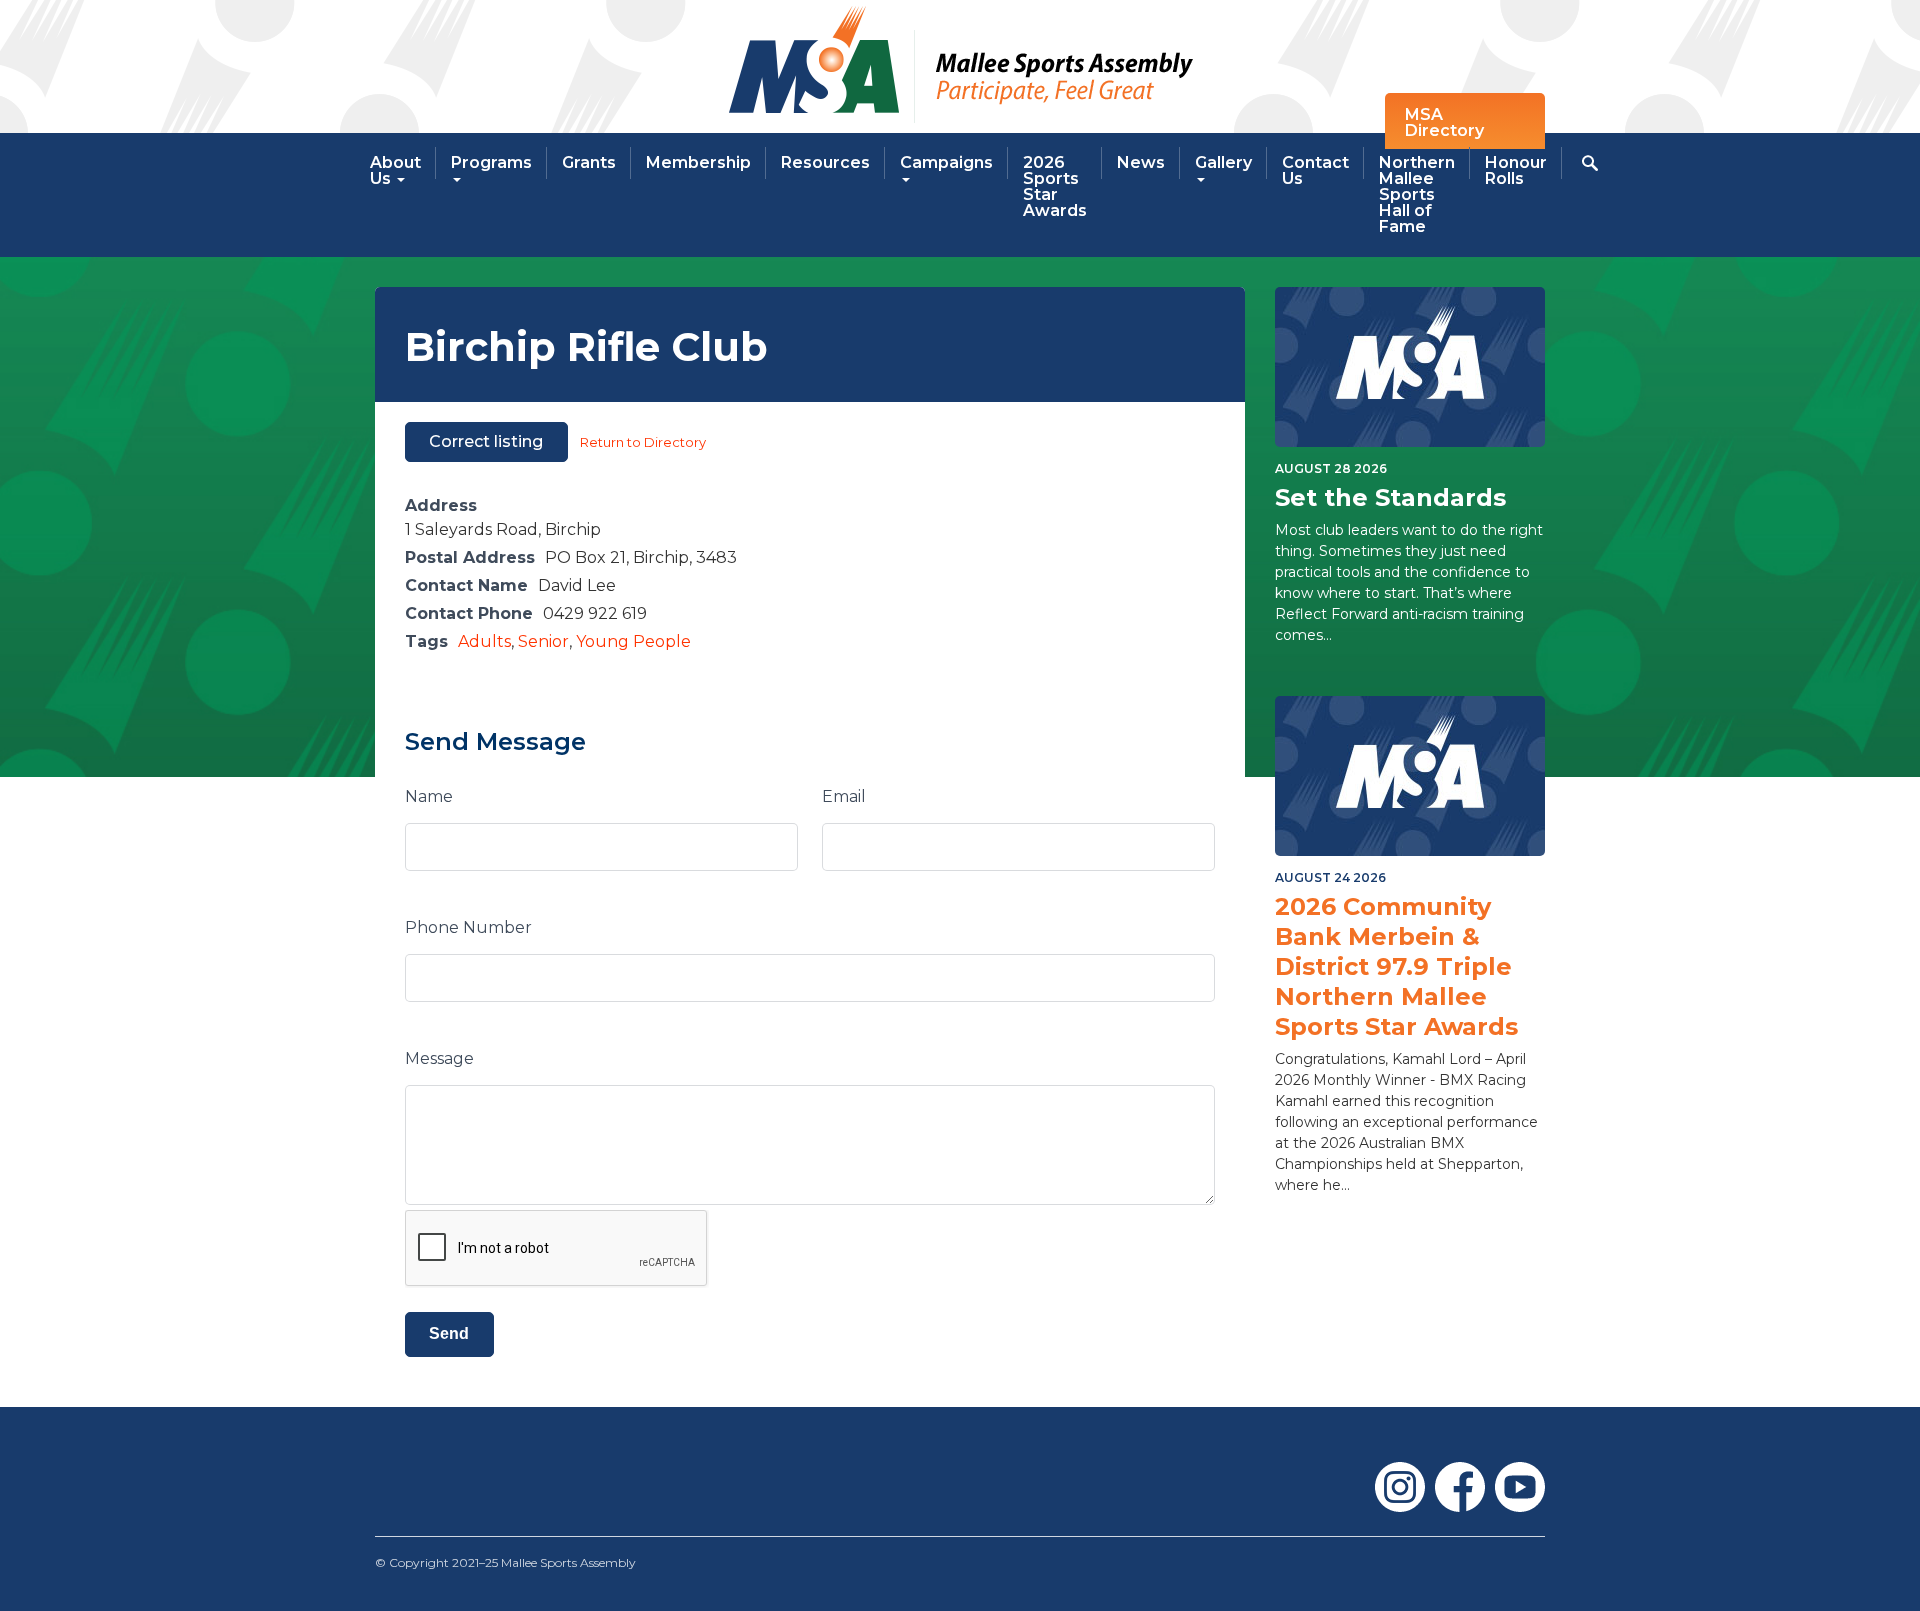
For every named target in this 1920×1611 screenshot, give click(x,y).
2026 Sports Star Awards (1055, 186)
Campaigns (946, 162)
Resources (825, 162)
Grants (589, 162)
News (1141, 162)
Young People (633, 641)
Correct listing (486, 441)
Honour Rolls (1516, 170)
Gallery (1223, 162)
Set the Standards (1390, 497)
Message (439, 1058)
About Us (395, 170)
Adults (484, 641)
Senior (543, 641)
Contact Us (1315, 170)
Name (429, 796)
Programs (491, 162)
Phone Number (468, 927)
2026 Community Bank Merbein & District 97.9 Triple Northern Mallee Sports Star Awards (1396, 966)
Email (844, 796)
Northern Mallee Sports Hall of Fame (1417, 194)
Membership (698, 162)
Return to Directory (643, 442)
